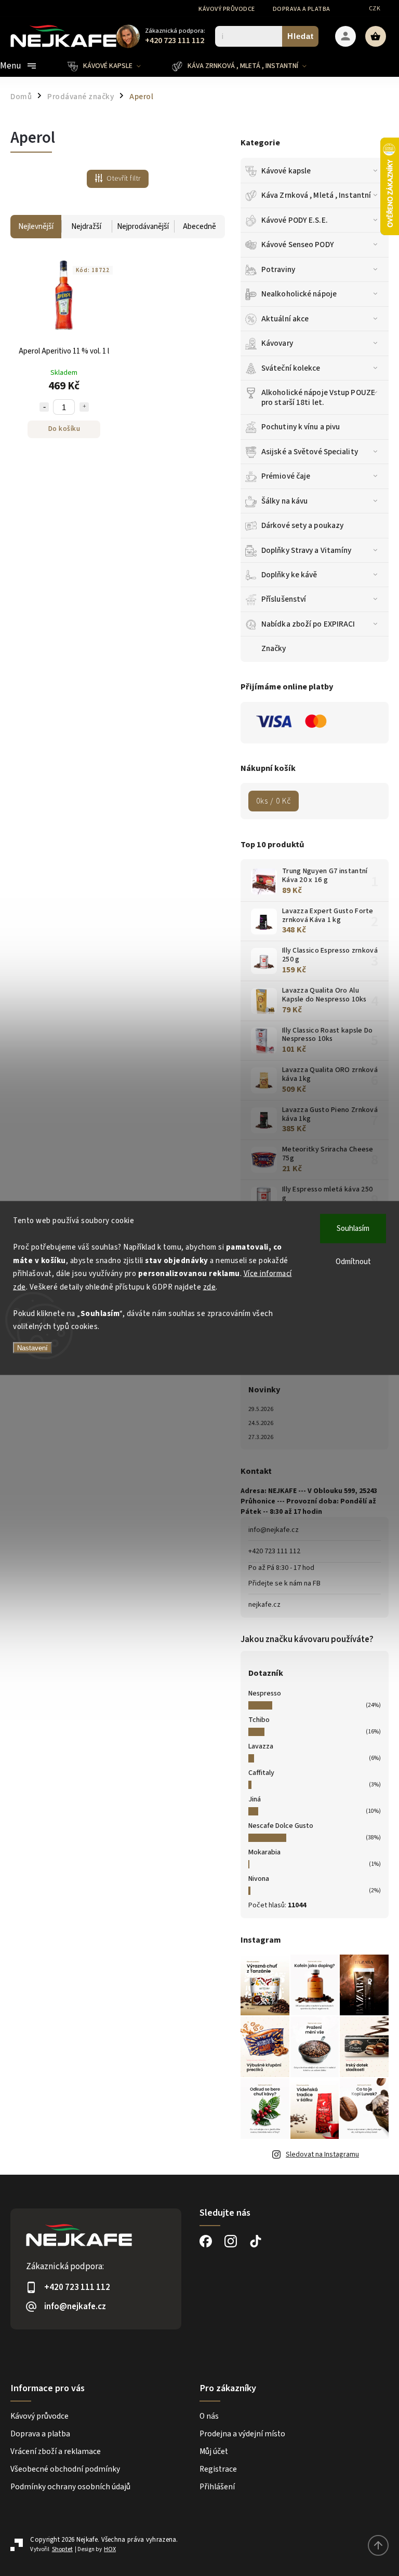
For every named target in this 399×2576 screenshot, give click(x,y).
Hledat (301, 36)
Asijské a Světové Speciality (310, 452)
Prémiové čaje (286, 476)
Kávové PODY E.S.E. (295, 220)
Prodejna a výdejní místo (242, 2434)
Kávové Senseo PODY (298, 245)
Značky (274, 648)
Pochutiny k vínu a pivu (301, 427)
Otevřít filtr (124, 179)
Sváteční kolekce (291, 368)
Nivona (259, 1879)
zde (210, 1287)
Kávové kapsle (286, 171)
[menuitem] (112, 66)
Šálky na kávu (284, 501)
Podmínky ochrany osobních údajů (70, 2487)
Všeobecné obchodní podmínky (65, 2469)
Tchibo (259, 1720)
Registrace (218, 2469)
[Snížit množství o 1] (44, 407)
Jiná (255, 1799)
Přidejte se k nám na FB (284, 1583)
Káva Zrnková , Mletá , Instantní (316, 195)
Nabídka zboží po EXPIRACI (308, 624)
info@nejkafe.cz (274, 1530)
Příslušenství (284, 599)
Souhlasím (353, 1229)
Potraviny (278, 269)
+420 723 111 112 (274, 1551)
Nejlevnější (36, 227)
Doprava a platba (302, 9)
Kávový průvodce (227, 9)
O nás (209, 2416)
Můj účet (214, 2451)
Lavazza (261, 1746)
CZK (375, 9)
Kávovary (277, 343)
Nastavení (32, 1347)
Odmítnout (353, 1262)
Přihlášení (217, 2487)
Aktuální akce (285, 319)
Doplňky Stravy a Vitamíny (307, 550)
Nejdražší (86, 227)
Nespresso (265, 1693)
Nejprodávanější (143, 227)
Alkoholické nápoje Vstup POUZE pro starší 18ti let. (318, 397)
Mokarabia (264, 1852)
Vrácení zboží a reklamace (56, 2451)
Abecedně (199, 227)
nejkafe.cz (264, 1605)
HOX (110, 2549)
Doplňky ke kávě (289, 575)
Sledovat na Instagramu (322, 2154)
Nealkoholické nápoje (299, 294)
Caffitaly (261, 1773)
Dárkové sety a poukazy (302, 525)
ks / (274, 801)
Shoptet (62, 2549)
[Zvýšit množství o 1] (84, 407)
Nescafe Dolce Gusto (281, 1826)
